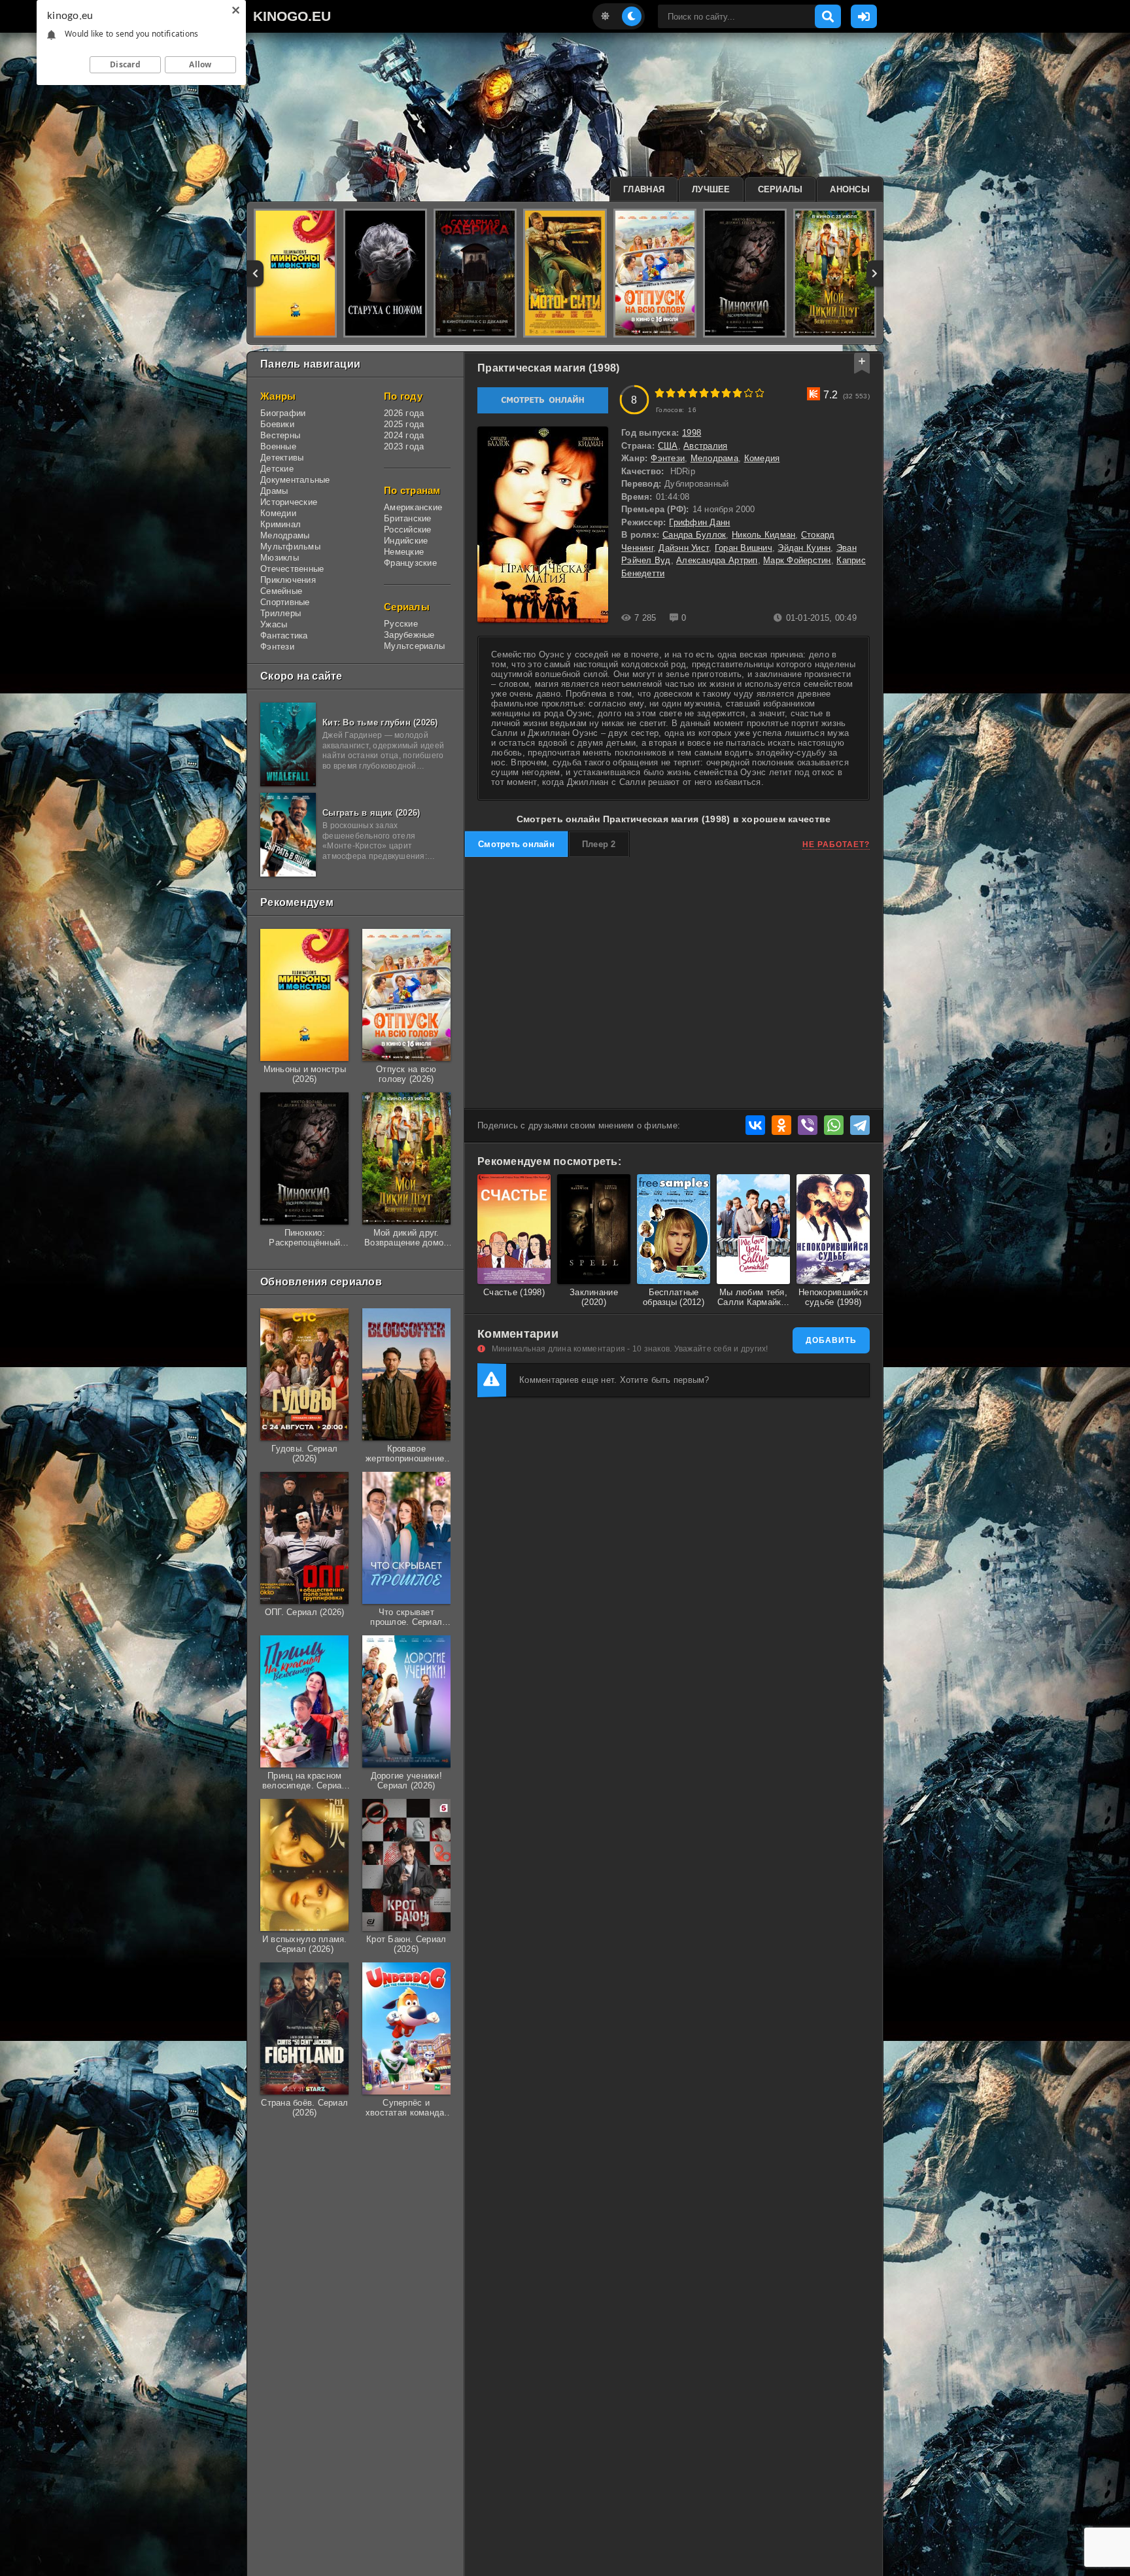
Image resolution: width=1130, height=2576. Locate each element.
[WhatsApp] (834, 1125)
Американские (413, 507)
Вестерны (280, 435)
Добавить (831, 1340)
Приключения (288, 580)
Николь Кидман (763, 535)
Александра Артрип (717, 560)
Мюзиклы (280, 558)
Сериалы (780, 189)
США (668, 446)
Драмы (274, 491)
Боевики (277, 424)
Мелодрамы (285, 535)
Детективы (282, 458)
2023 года (404, 446)
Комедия (762, 458)
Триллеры (281, 613)
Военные (278, 446)
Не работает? (836, 844)
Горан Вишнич (744, 548)
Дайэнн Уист (684, 548)
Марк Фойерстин (797, 560)
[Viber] (808, 1125)
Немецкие (404, 552)
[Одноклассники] (781, 1125)
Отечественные (292, 569)
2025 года (404, 424)
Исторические (289, 502)
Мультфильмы (290, 547)
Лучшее (711, 189)
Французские (410, 563)
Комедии (278, 513)
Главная (644, 189)
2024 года (404, 435)
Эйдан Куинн (804, 548)
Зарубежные (409, 635)
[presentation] (255, 273)
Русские (401, 624)
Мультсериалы (414, 646)
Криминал (281, 524)
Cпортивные (285, 602)
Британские (408, 518)
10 (760, 393)
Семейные (281, 591)
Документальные (295, 480)
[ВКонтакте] (755, 1125)
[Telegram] (860, 1125)
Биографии (283, 413)
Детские (277, 469)
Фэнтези (277, 647)
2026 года (404, 413)
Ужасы (274, 624)
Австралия (705, 446)
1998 (692, 433)
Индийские (406, 541)
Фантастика (284, 635)
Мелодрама (714, 458)
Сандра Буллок (694, 535)
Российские (408, 530)
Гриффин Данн (699, 522)
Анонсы (850, 189)
